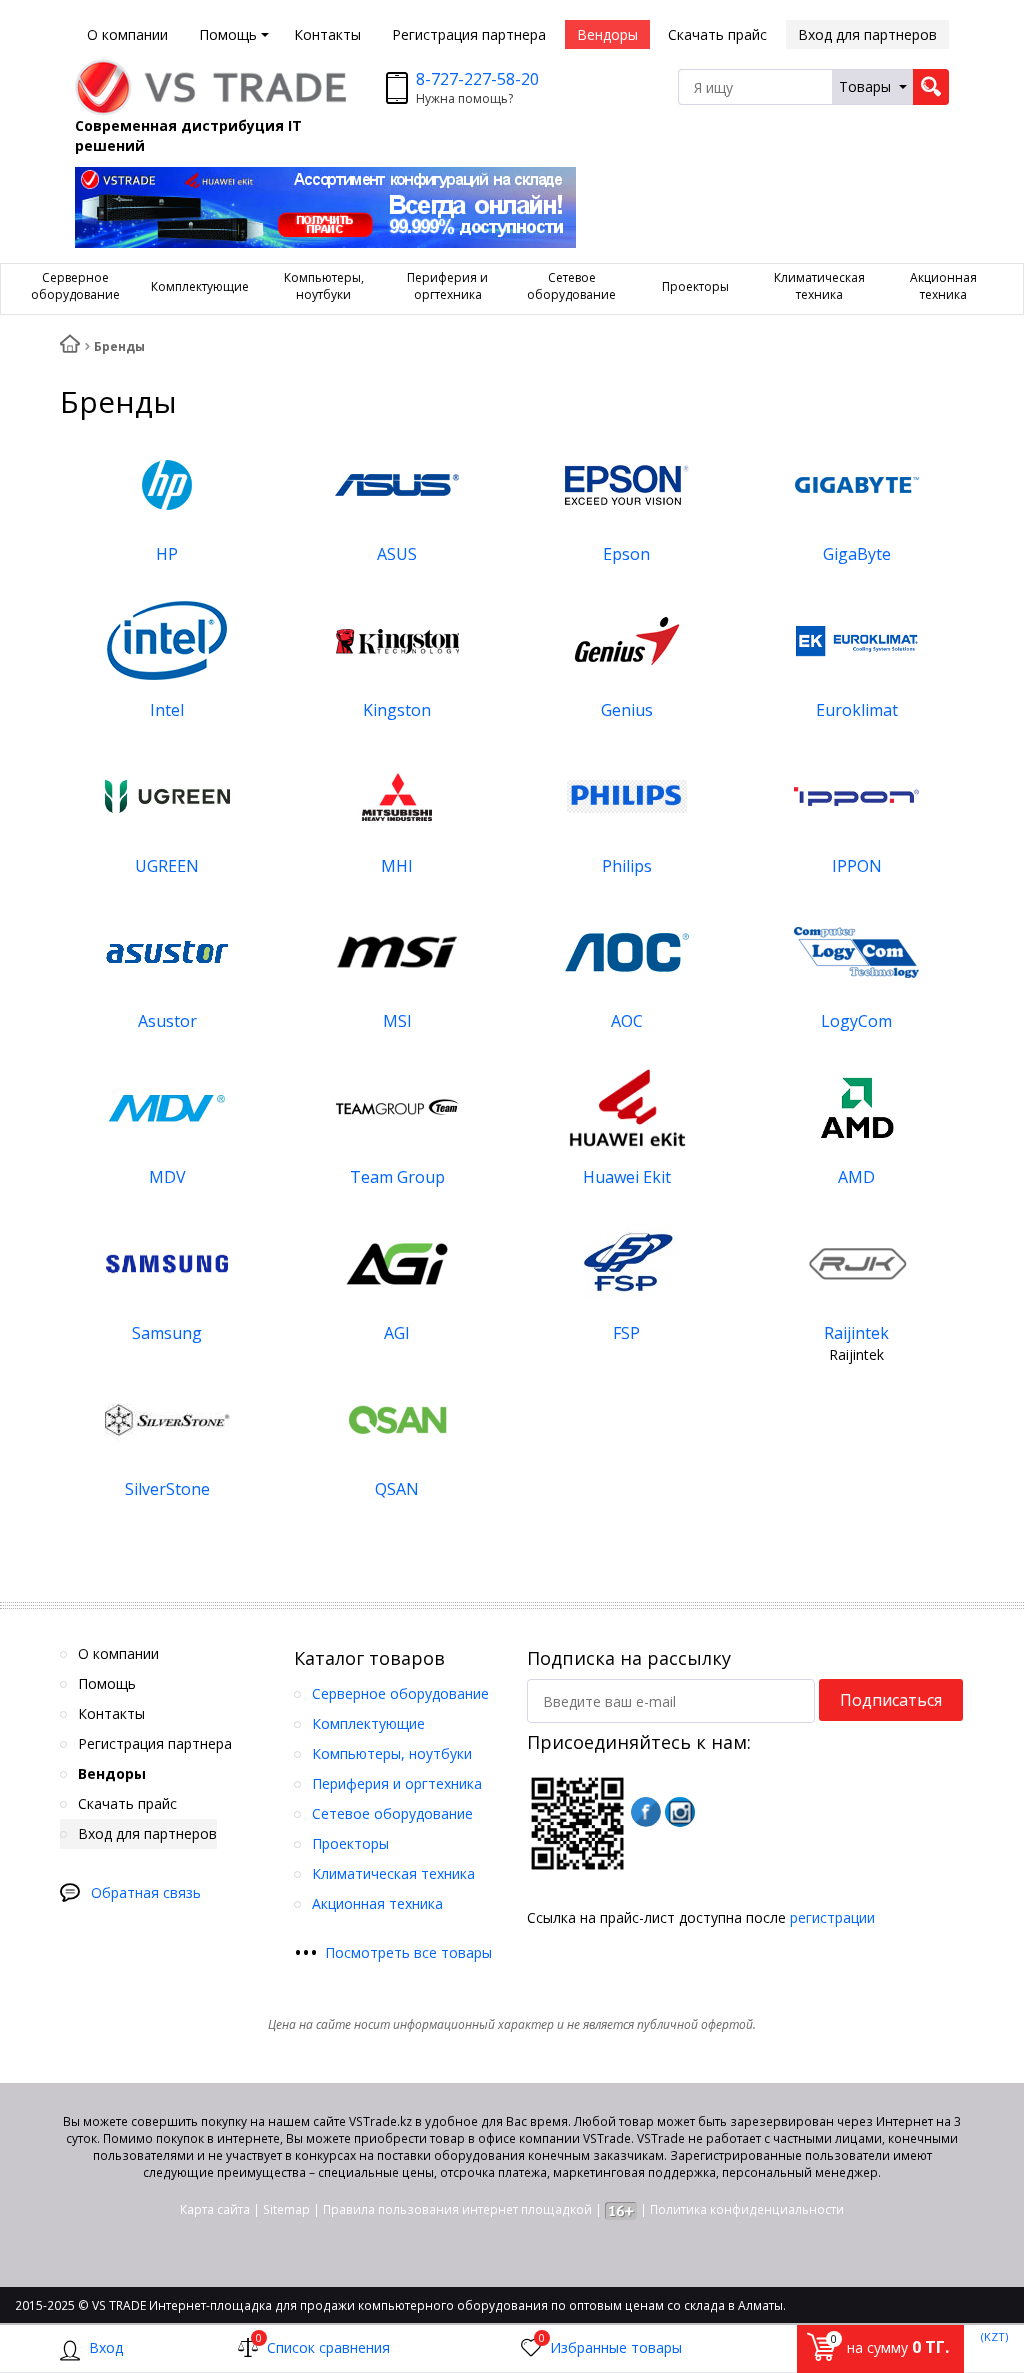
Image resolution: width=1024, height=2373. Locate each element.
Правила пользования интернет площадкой (457, 2209)
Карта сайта (215, 2209)
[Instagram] (680, 1812)
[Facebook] (646, 1812)
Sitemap (286, 2209)
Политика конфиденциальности (747, 2209)
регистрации (832, 1917)
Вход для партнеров (867, 34)
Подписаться (891, 1700)
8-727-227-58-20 (477, 79)
